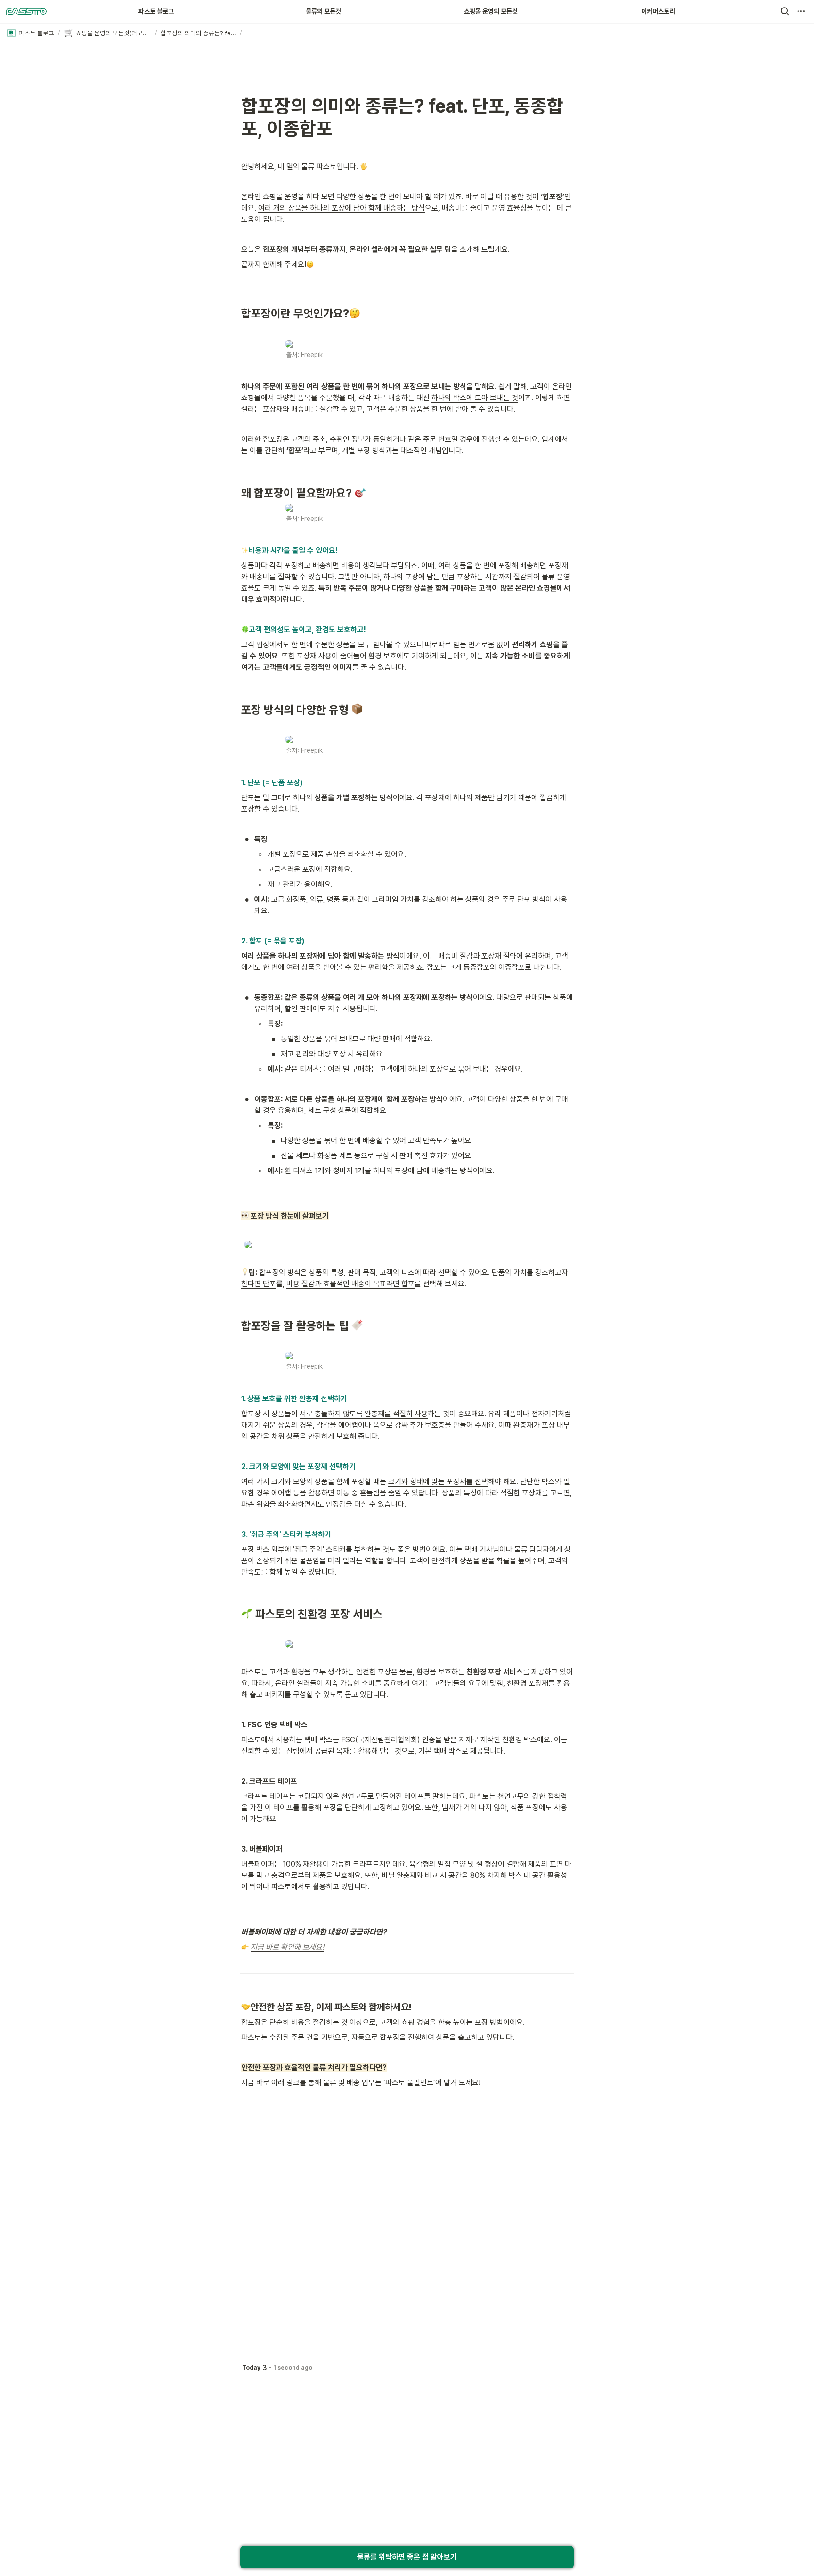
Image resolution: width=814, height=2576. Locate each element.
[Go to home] (26, 11)
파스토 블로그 (156, 11)
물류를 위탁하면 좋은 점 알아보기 (407, 2557)
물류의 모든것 (323, 11)
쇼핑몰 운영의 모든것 (491, 11)
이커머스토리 (658, 11)
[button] (785, 11)
